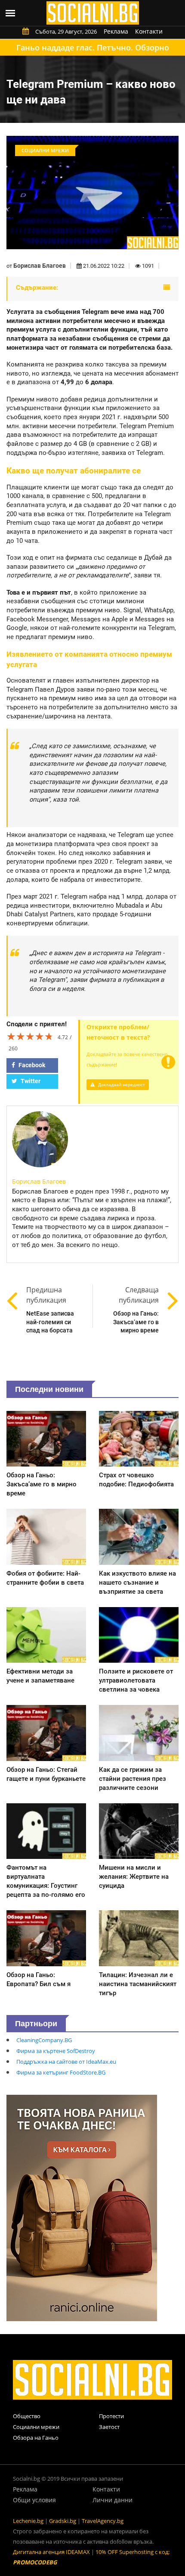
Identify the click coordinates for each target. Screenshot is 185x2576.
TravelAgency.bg (103, 2521)
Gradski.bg (63, 2521)
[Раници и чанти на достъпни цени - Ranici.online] (82, 2207)
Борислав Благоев (40, 266)
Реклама (116, 31)
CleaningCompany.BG (44, 2040)
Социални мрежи (36, 2427)
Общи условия (34, 2500)
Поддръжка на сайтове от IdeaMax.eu (66, 2062)
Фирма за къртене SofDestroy (56, 2051)
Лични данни (113, 2500)
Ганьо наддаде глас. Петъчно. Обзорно (93, 47)
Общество (27, 2416)
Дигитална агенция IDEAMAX (51, 2552)
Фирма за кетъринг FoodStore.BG (61, 2072)
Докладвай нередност (121, 1084)
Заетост (109, 2427)
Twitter (30, 1081)
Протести (111, 2416)
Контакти (149, 31)
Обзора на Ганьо (36, 2438)
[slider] (30, 1036)
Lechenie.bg (28, 2521)
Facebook (31, 1065)
